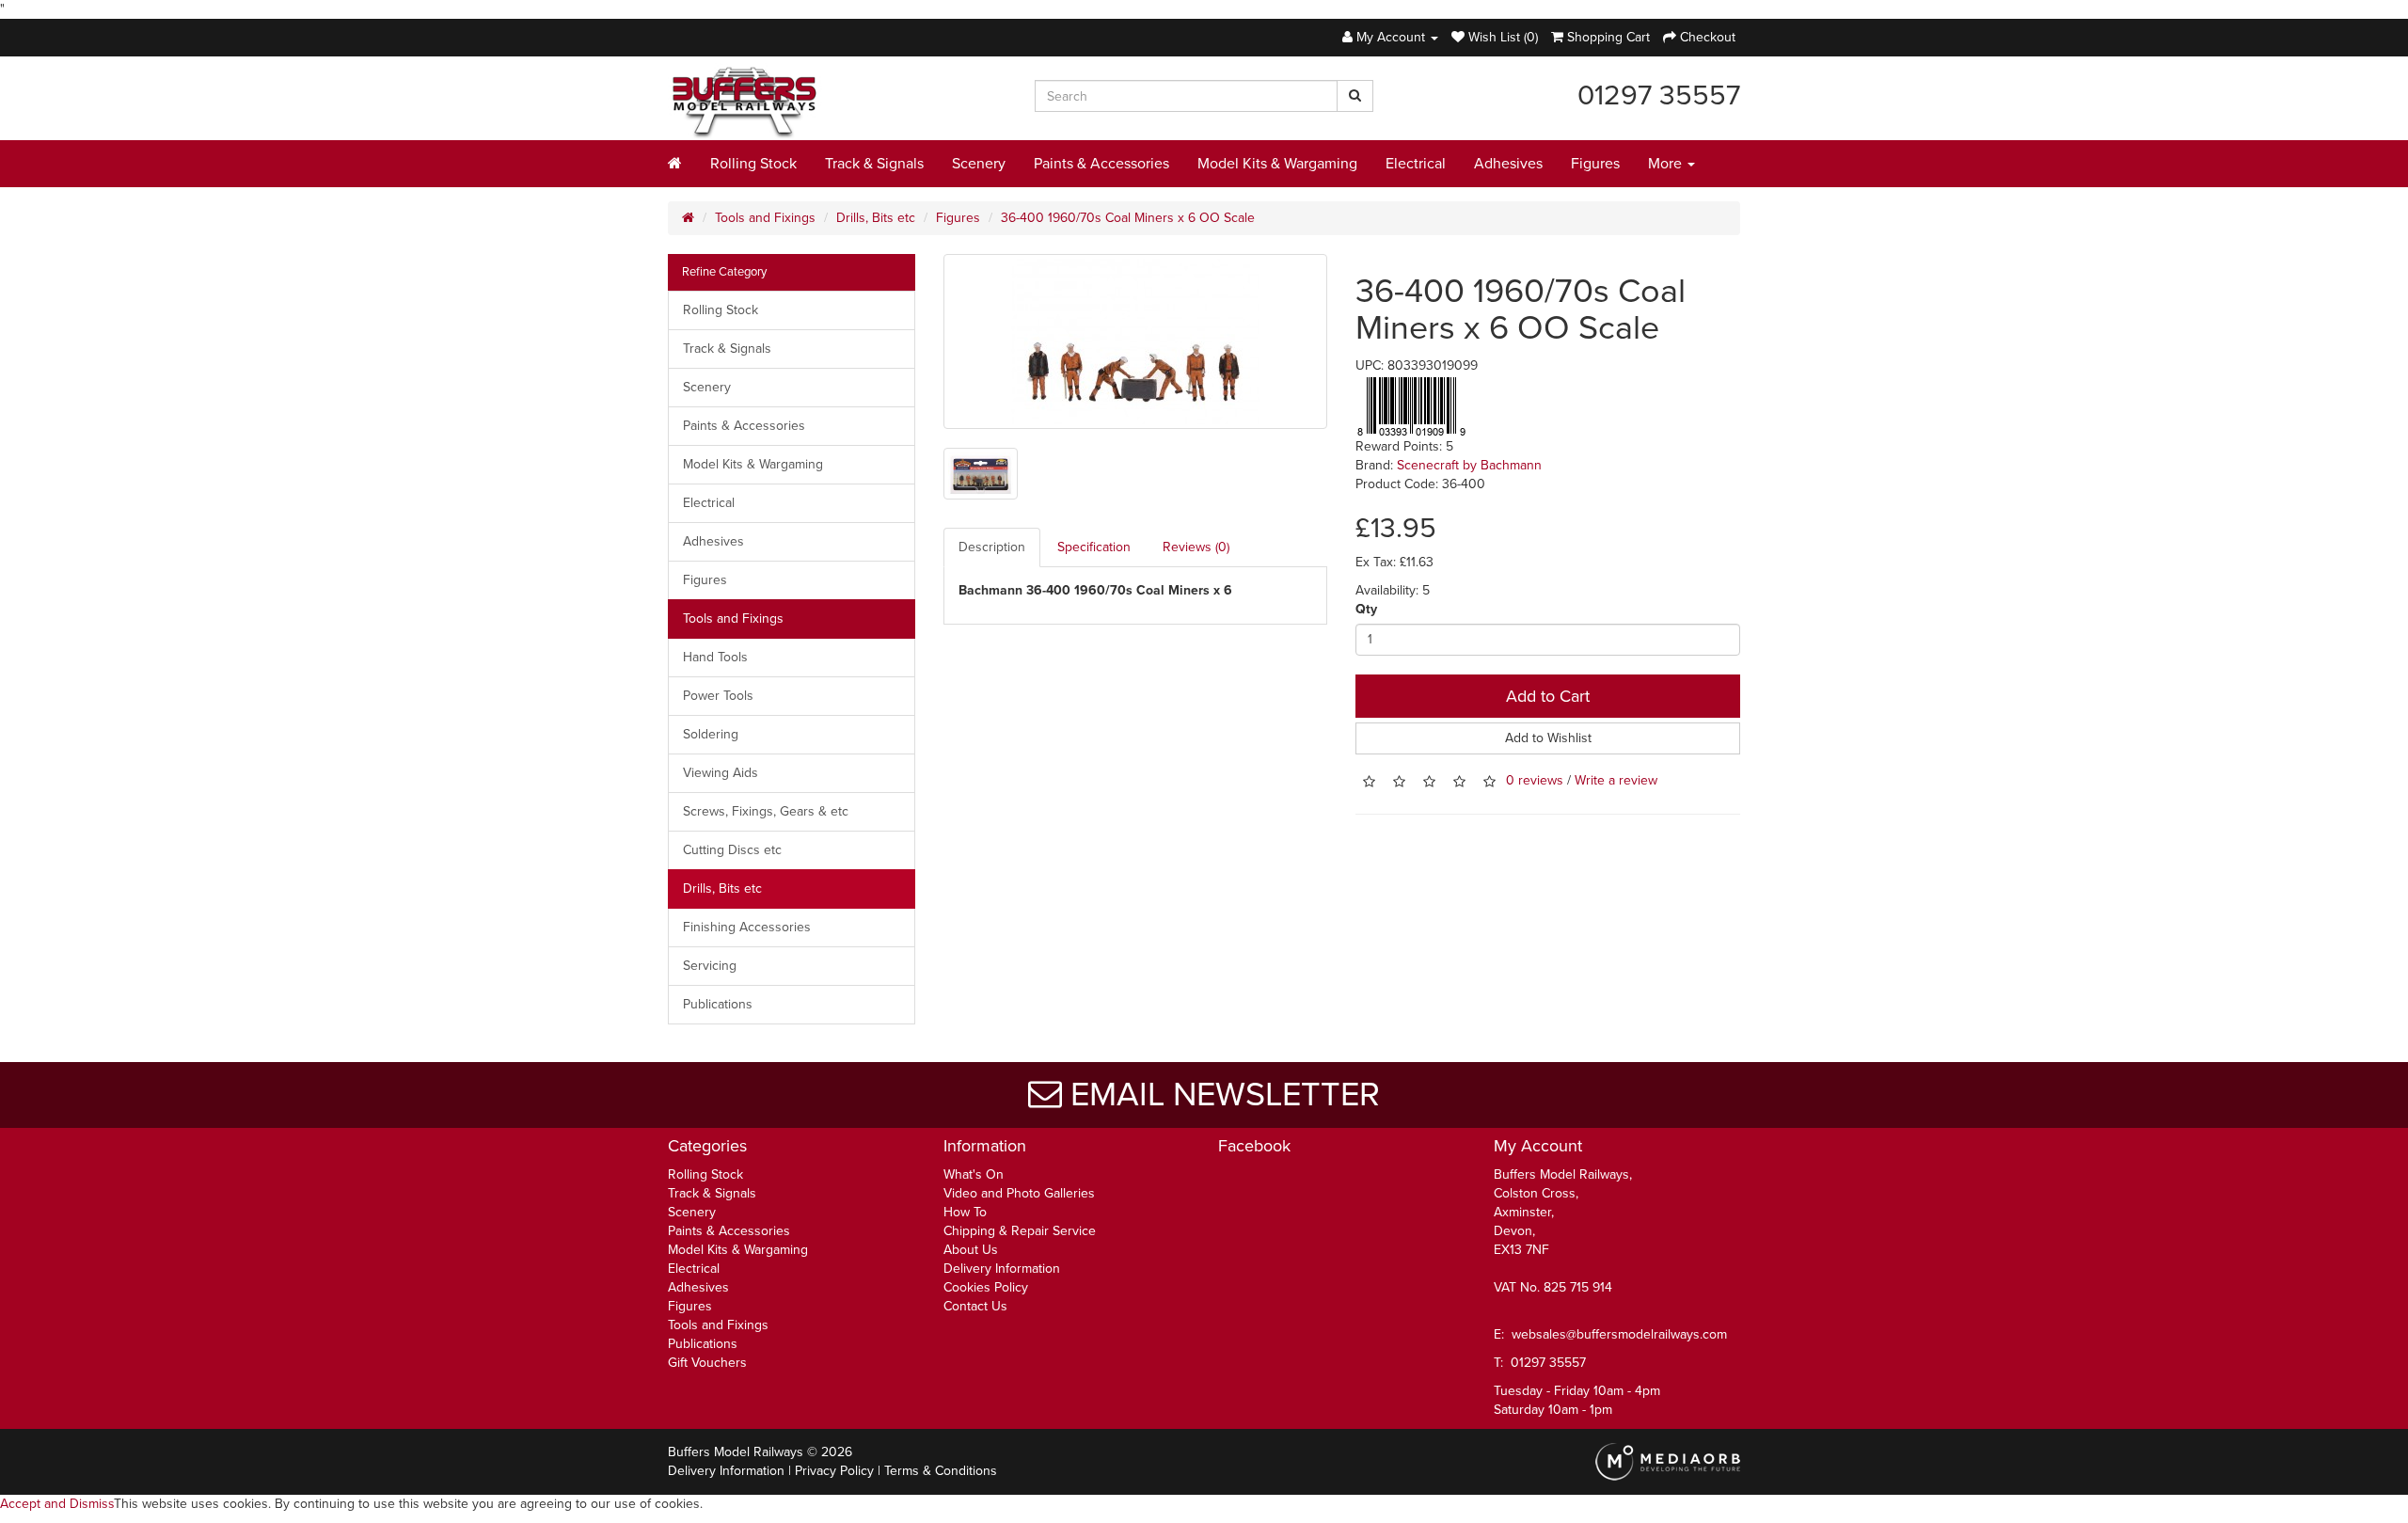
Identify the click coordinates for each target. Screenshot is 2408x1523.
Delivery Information (1002, 1269)
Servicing (710, 966)
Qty (1366, 609)
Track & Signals (874, 164)
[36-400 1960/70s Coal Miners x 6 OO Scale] (1136, 341)
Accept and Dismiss (57, 1504)
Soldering (711, 734)
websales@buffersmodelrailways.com (1619, 1334)
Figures (1595, 164)
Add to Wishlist (1548, 738)
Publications (718, 1004)
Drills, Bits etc (876, 218)
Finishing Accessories (747, 927)
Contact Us (975, 1306)
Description (992, 547)
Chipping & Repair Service (1020, 1231)
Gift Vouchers (707, 1363)
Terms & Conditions (941, 1471)
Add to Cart (1548, 696)
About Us (971, 1250)
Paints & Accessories (1101, 164)
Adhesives (1508, 164)
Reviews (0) (1196, 547)
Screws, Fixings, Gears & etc (766, 811)
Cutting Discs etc (732, 850)
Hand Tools (715, 657)
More (1667, 164)
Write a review (1616, 780)
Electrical (1416, 164)
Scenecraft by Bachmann (1469, 465)
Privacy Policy (834, 1471)
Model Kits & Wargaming (1277, 164)
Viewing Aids (721, 773)
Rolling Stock (753, 164)
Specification (1094, 547)
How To (965, 1212)
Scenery (979, 164)
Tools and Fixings (765, 218)
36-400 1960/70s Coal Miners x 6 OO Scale (1128, 218)
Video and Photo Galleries (1019, 1193)
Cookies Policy (986, 1287)
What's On (974, 1174)
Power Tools (718, 696)
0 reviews (1535, 780)
